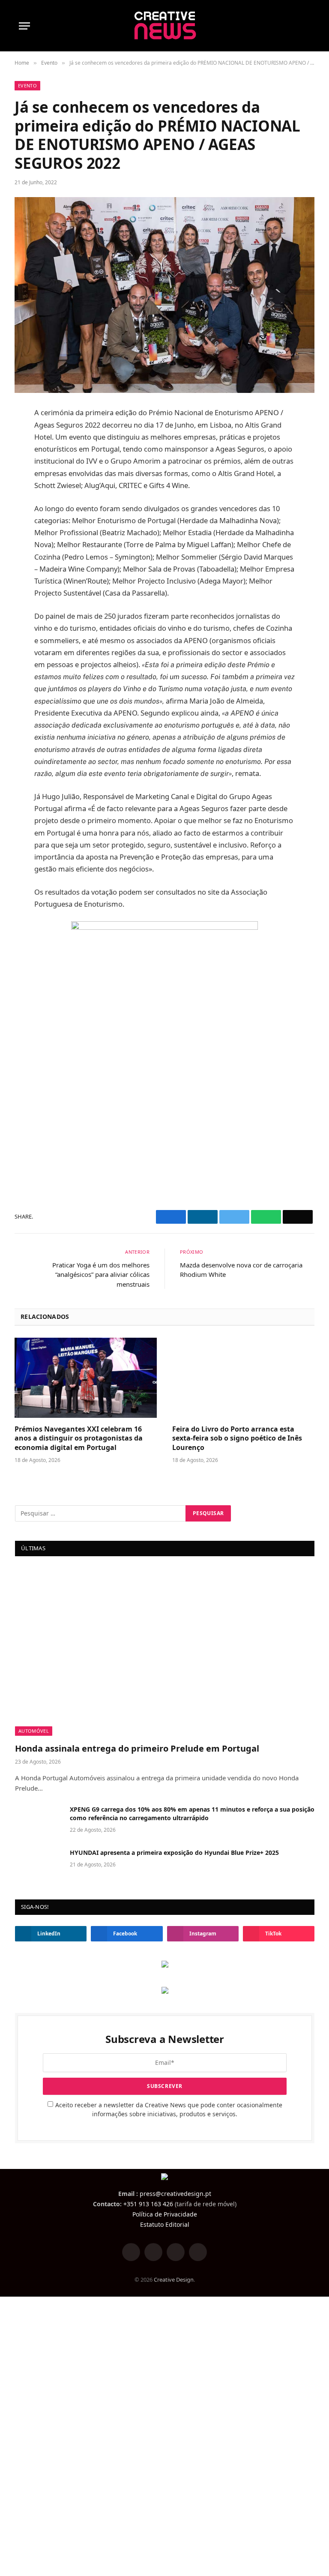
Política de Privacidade (165, 2214)
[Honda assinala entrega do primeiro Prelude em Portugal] (165, 1652)
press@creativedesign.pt (175, 2194)
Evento (27, 85)
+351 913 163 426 (148, 2204)
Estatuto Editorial (165, 2224)
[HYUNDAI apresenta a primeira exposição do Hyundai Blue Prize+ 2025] (39, 1864)
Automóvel (34, 1731)
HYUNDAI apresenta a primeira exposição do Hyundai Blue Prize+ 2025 (174, 1853)
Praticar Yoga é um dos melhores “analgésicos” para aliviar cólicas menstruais (101, 1275)
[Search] (306, 26)
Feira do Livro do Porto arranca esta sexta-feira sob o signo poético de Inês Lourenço (237, 1439)
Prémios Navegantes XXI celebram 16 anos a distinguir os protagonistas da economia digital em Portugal (79, 1439)
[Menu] (24, 26)
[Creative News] (165, 26)
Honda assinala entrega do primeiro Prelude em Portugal (137, 1748)
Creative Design (174, 2279)
